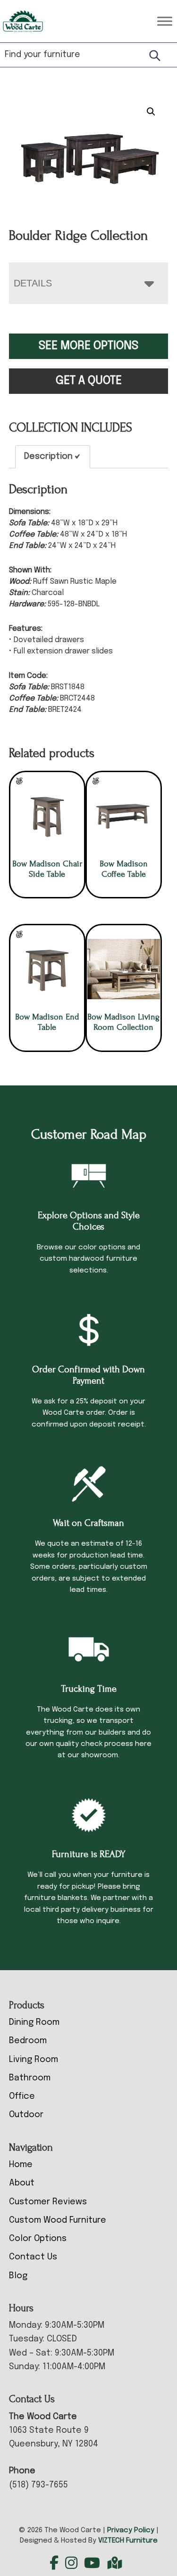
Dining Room (34, 2022)
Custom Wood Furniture (58, 2220)
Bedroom (28, 2041)
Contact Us (33, 2257)
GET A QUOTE (89, 381)
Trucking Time (89, 1689)
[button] (151, 112)
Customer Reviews (48, 2202)
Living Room (34, 2060)
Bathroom (30, 2078)
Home (21, 2165)
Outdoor (26, 2115)
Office (22, 2096)
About (22, 2183)
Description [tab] (48, 457)
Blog (18, 2276)
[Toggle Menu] (165, 21)
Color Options (38, 2239)
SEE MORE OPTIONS (88, 346)
